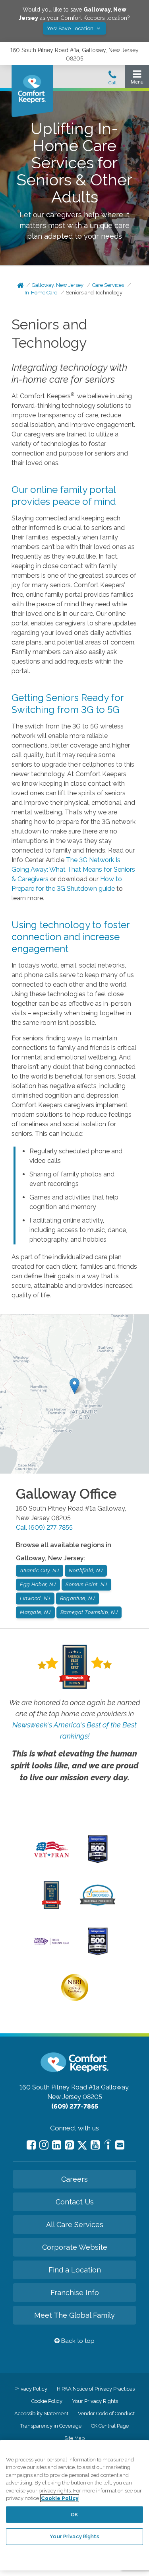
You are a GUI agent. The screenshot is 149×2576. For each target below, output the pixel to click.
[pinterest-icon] (69, 2145)
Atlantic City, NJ (40, 1570)
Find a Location (75, 2270)
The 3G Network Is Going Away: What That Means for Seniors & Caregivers (73, 869)
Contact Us (75, 2202)
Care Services (108, 285)
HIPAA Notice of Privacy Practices (96, 2389)
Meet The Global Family (74, 2315)
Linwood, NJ (35, 1598)
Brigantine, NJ (77, 1598)
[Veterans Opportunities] (51, 1859)
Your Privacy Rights (95, 2401)
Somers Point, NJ (86, 1584)
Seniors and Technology (94, 293)
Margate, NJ (35, 1612)
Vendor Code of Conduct (106, 2413)
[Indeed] (107, 2146)
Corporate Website (75, 2247)
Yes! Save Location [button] (71, 28)
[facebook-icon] (31, 2145)
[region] (74, 2505)
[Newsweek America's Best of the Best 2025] (51, 1907)
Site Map (74, 2438)
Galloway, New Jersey (58, 285)
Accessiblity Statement (41, 2413)
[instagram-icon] (44, 2145)
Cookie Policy (47, 2401)
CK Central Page (110, 2426)
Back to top (77, 2341)
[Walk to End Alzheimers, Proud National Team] (51, 1944)
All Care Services (75, 2225)
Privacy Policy (31, 2389)
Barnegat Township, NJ (89, 1612)
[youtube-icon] (95, 2145)
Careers (74, 2179)
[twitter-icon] (82, 2146)
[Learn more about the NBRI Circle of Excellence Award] (75, 1999)
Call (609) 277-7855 (44, 1527)
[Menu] (137, 79)
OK (74, 2515)
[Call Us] (112, 80)
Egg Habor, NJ (38, 1584)
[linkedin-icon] (57, 2145)
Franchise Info (75, 2293)
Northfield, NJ (86, 1570)
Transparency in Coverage (51, 2426)
